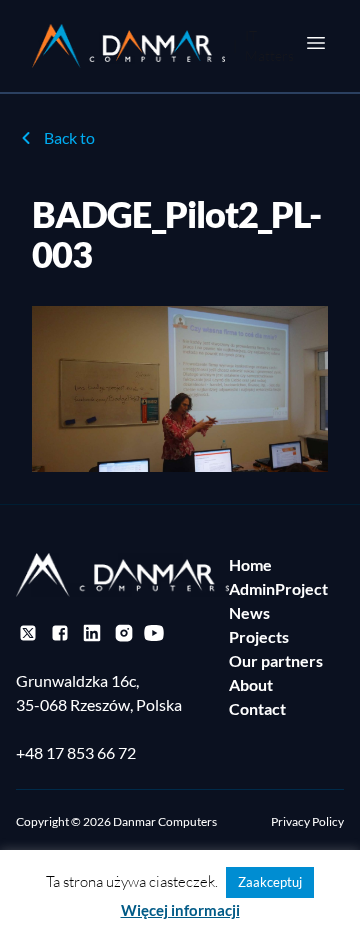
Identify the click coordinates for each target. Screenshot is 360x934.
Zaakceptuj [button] (270, 882)
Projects (259, 636)
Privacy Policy (307, 821)
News (249, 612)
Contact (257, 708)
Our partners (276, 660)
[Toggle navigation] (316, 43)
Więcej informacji (180, 910)
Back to (69, 137)
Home (250, 564)
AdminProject (278, 588)
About (251, 684)
